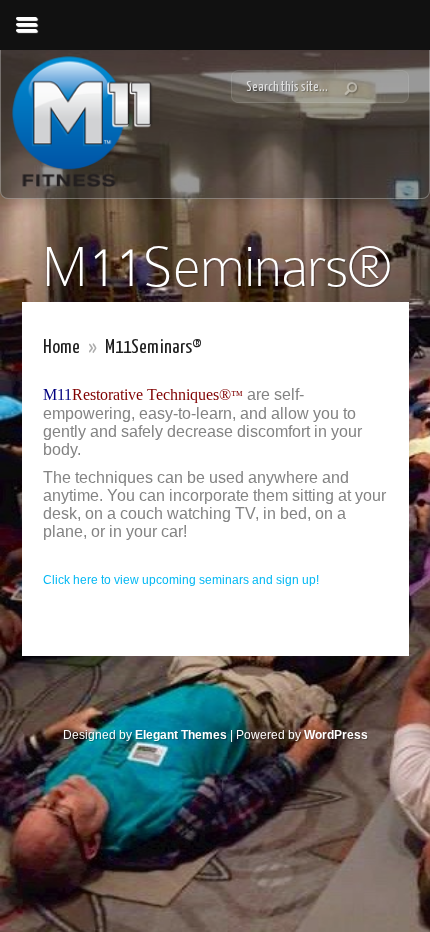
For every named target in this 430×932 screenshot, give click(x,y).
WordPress (336, 735)
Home (61, 347)
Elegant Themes (181, 735)
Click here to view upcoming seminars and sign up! (181, 580)
